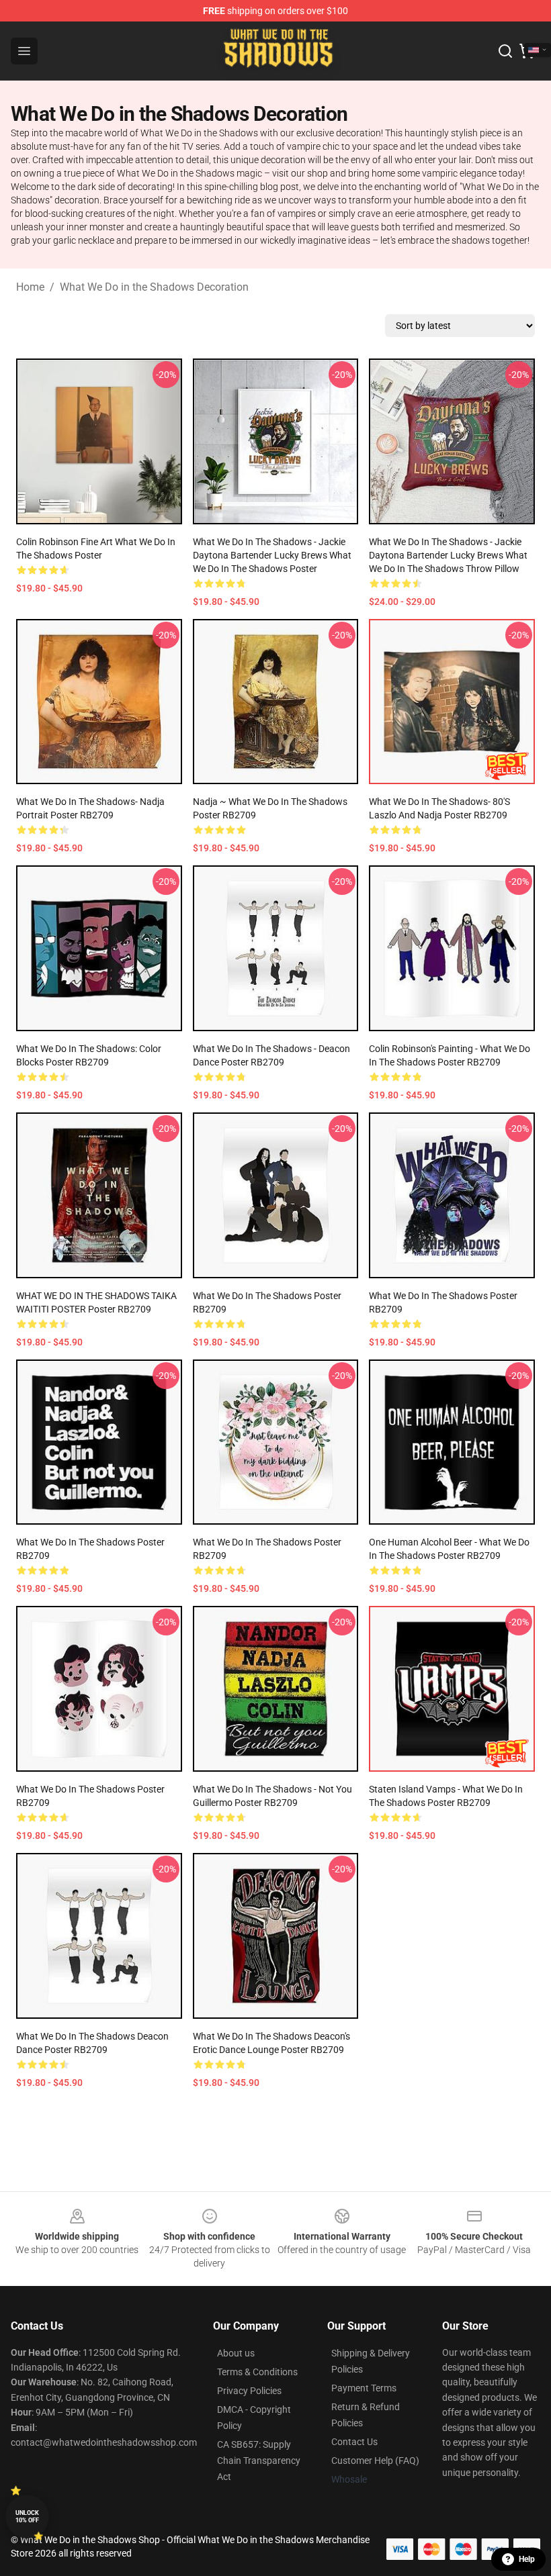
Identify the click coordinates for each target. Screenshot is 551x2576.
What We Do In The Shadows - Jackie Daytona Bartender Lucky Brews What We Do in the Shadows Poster (272, 555)
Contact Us (354, 2442)
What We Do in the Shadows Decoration (154, 287)
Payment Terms (364, 2388)
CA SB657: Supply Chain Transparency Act (259, 2461)
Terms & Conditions (257, 2372)
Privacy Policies (249, 2391)
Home (30, 287)
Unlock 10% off (27, 2517)
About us (236, 2353)
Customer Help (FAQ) (375, 2461)
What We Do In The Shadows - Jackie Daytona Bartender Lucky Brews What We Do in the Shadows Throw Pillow (448, 555)
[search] (505, 51)
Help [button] (527, 2559)
